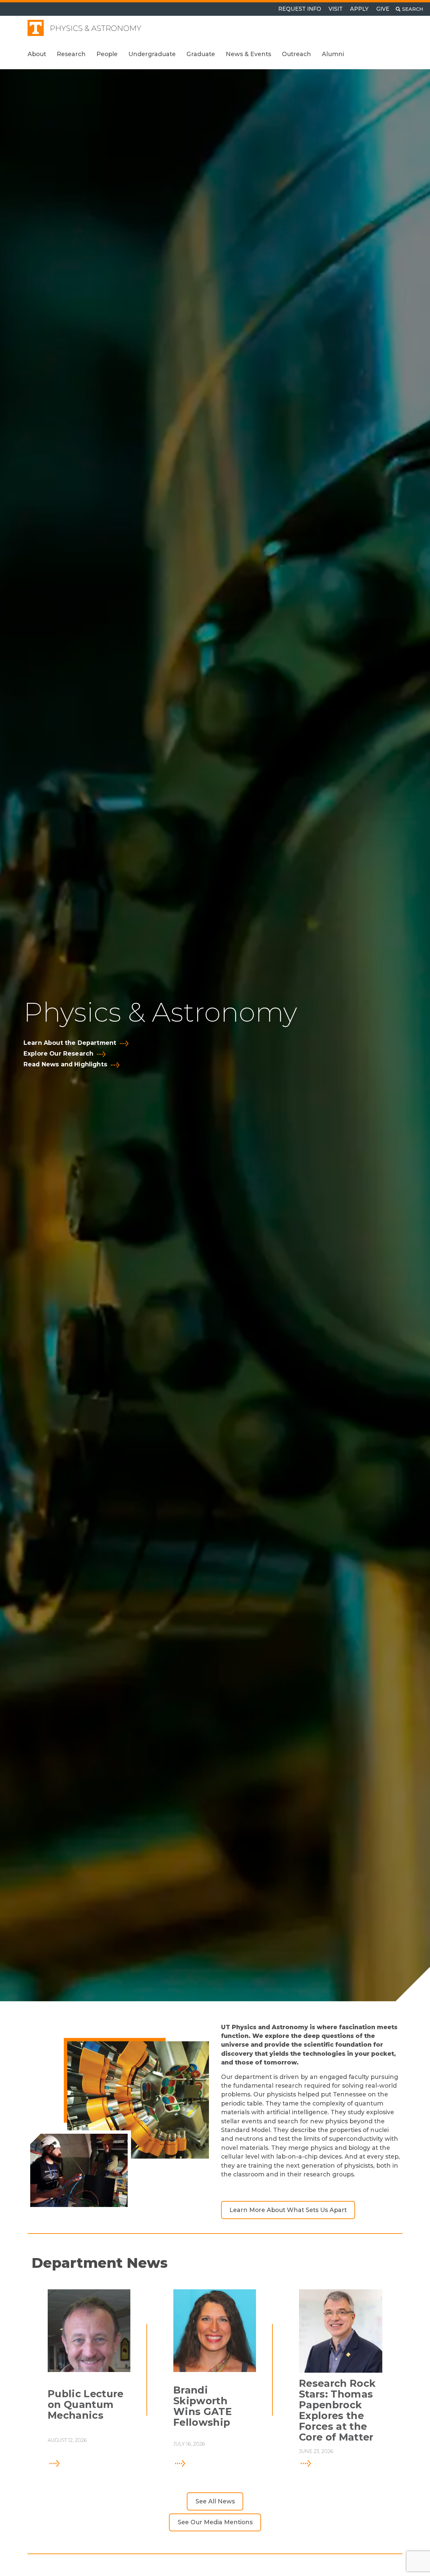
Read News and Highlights (65, 1064)
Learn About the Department (70, 1043)
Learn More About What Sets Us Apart (288, 2210)
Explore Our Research (58, 1054)
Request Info (300, 9)
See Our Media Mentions (215, 2522)
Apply (359, 9)
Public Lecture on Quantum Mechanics (85, 2405)
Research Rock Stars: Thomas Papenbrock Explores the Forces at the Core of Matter (337, 2410)
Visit (336, 9)
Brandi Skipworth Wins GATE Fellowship (203, 2406)
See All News (215, 2501)
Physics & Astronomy (95, 28)
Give (383, 9)
